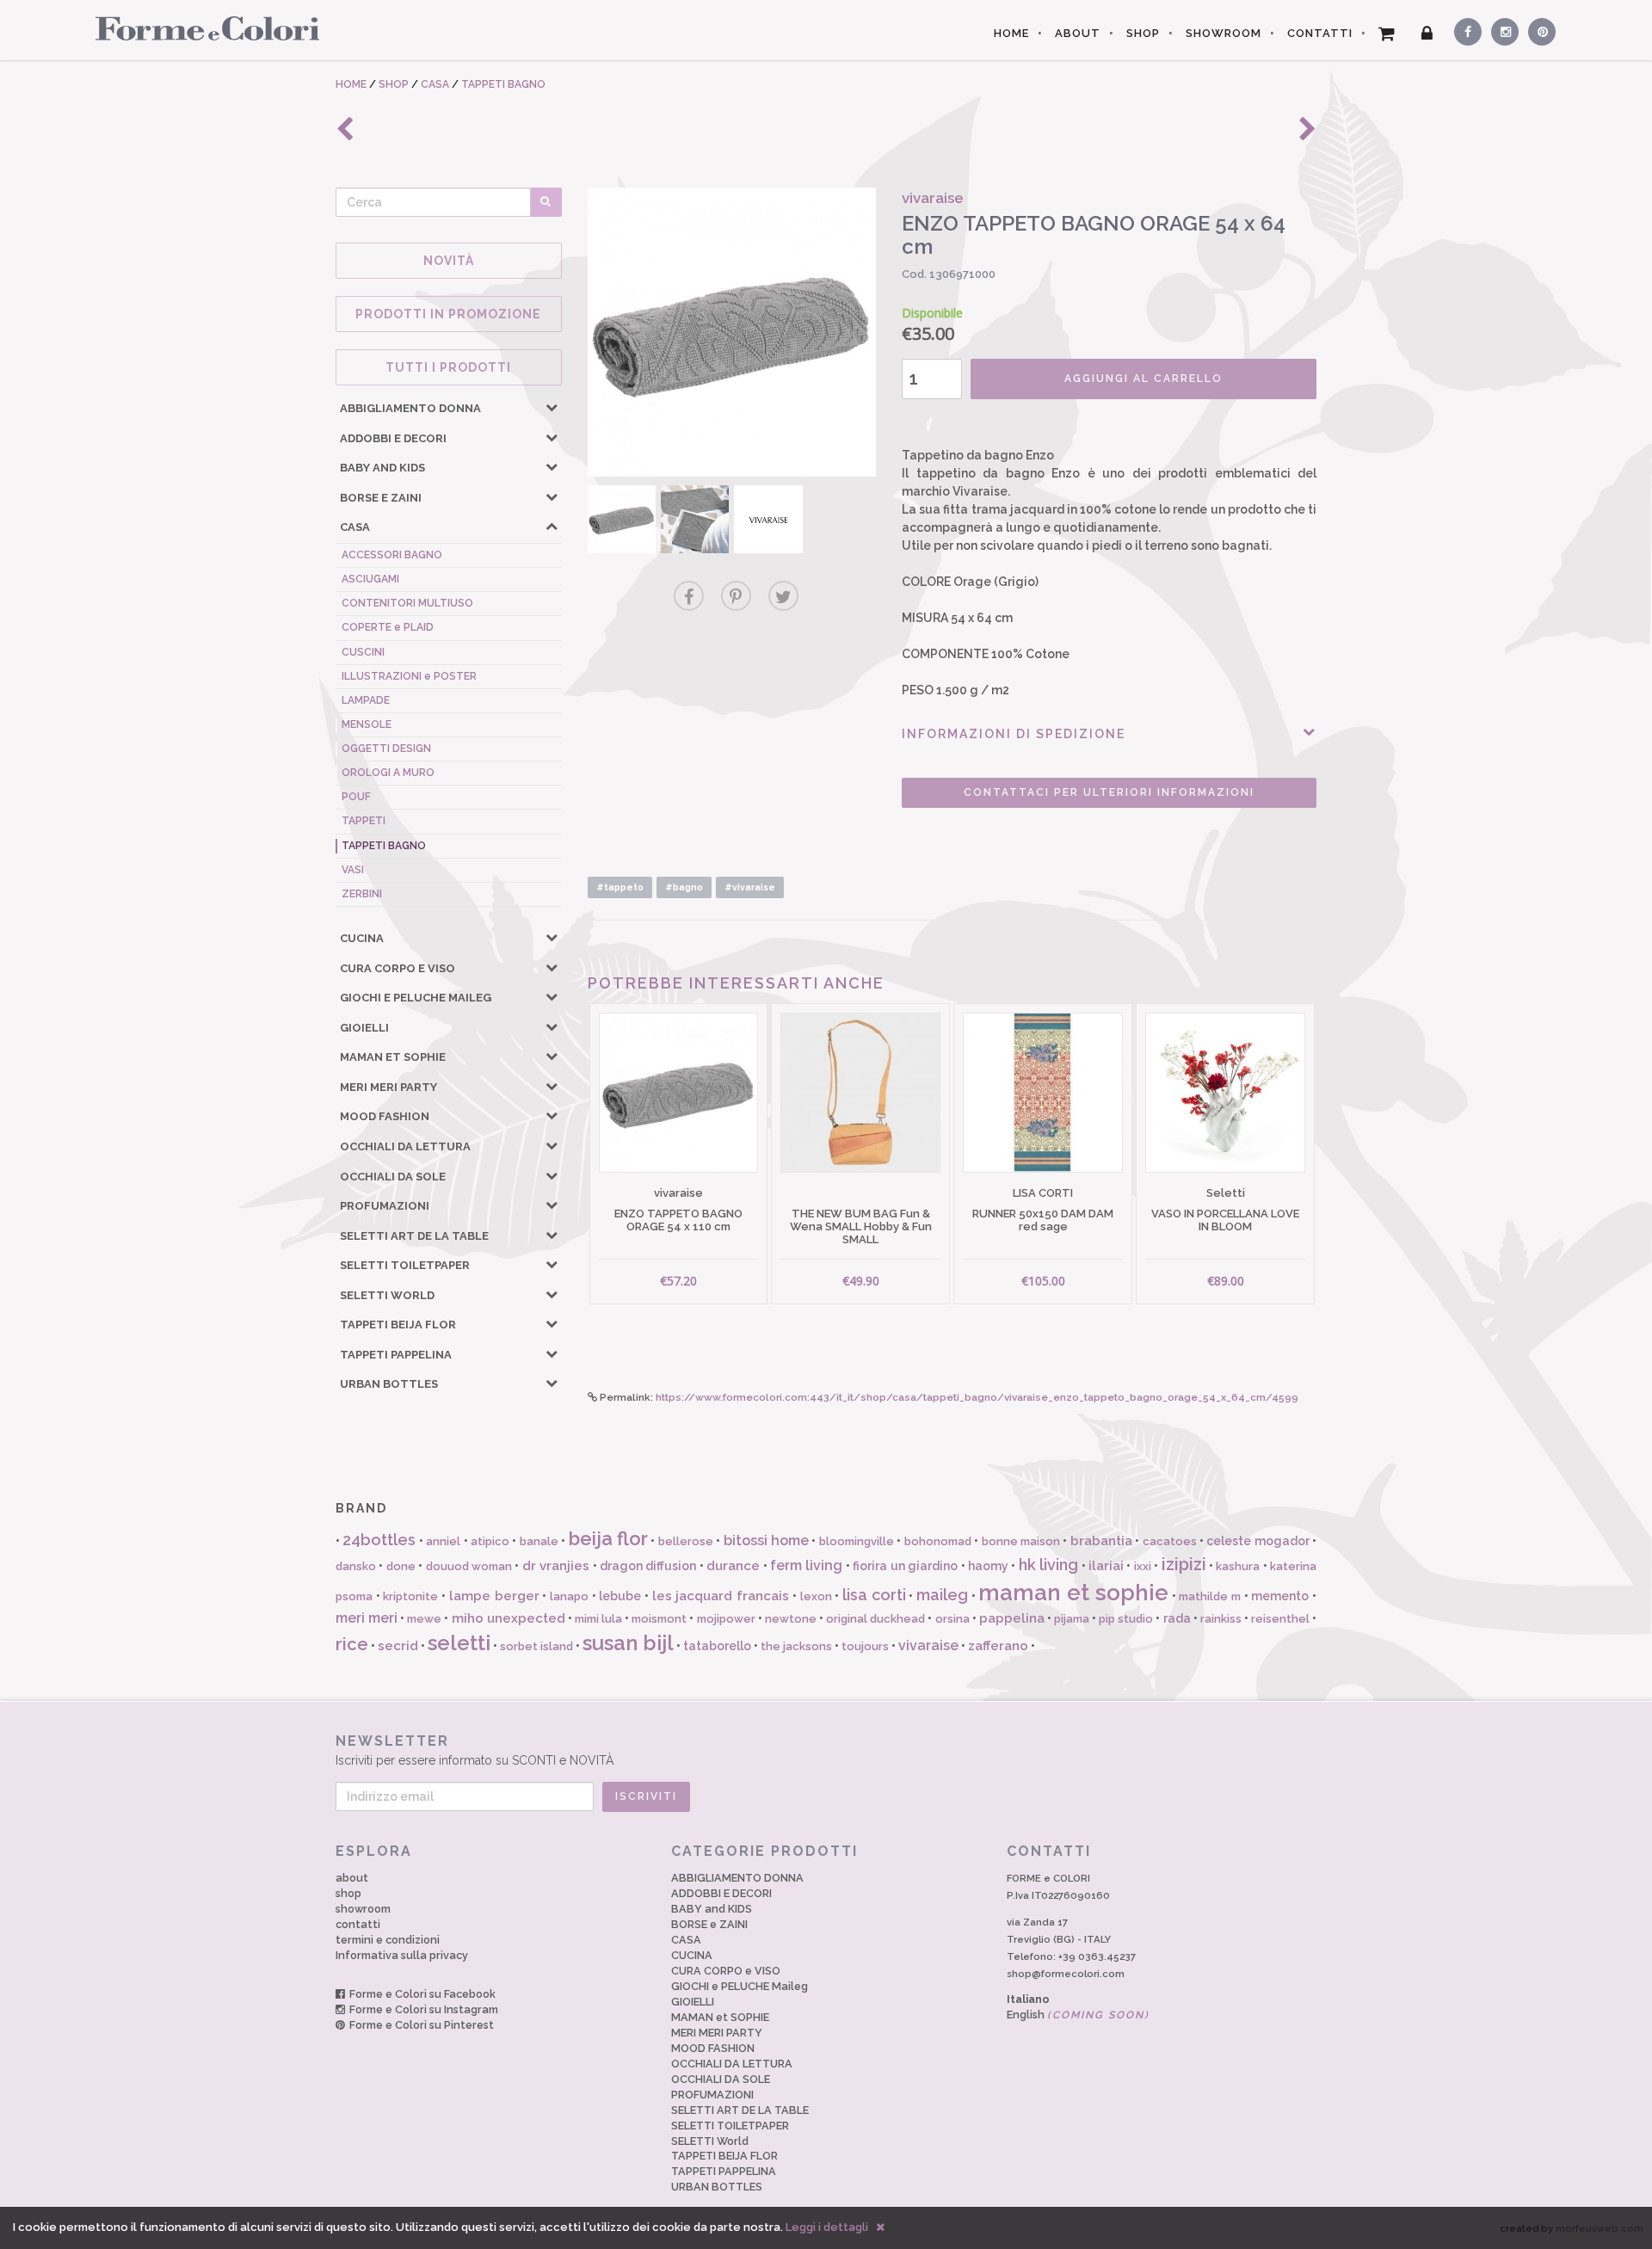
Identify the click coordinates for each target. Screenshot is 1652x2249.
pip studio (1126, 1619)
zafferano (998, 1646)
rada (1177, 1618)
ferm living (806, 1565)
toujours (865, 1646)
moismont (659, 1619)
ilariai (1106, 1566)
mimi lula (598, 1619)
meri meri (367, 1618)
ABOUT (1078, 33)
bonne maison (1021, 1541)
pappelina (1012, 1618)
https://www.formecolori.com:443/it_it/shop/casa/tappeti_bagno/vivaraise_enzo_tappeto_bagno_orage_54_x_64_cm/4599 (977, 1397)
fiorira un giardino (905, 1566)
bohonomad (938, 1541)
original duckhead (875, 1619)
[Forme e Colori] (201, 28)
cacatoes (1170, 1541)
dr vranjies (556, 1566)
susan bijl (628, 1643)
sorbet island (536, 1646)
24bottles (379, 1540)
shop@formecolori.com (1066, 1974)
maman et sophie (1073, 1593)
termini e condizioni (388, 1940)
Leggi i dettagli (827, 2227)
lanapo (569, 1596)
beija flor (608, 1538)
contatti (358, 1924)
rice (352, 1644)
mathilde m (1210, 1596)
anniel (443, 1541)
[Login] (1427, 34)
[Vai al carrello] (1387, 34)
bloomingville (857, 1541)
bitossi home (766, 1540)
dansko (356, 1566)
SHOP (1143, 33)
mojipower (726, 1619)
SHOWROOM (1224, 33)
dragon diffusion (648, 1566)
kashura (1238, 1566)
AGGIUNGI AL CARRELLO (1143, 379)
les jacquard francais (721, 1596)
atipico (490, 1541)
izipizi (1184, 1564)
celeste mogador (1257, 1541)
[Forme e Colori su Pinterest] (1538, 29)
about (352, 1878)
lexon (816, 1596)
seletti (459, 1643)
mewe (424, 1619)
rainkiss (1221, 1619)
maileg (942, 1595)
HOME (1011, 33)
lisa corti (874, 1595)
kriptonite (410, 1596)
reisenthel (1280, 1619)
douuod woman (469, 1566)
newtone (791, 1619)
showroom (363, 1909)
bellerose (686, 1541)
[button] (552, 407)
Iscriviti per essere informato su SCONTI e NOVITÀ (475, 1750)
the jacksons (796, 1646)
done (401, 1566)
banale (539, 1541)
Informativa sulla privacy (402, 1955)
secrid (398, 1646)
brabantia (1101, 1541)
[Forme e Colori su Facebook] (1464, 29)
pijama (1072, 1619)
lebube (620, 1596)
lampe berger (494, 1596)
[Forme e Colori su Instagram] (1501, 29)
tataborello (717, 1646)
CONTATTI (1320, 33)
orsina (952, 1619)
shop (348, 1893)
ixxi (1143, 1566)
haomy (988, 1566)
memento (1280, 1596)
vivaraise (928, 1645)
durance (733, 1566)
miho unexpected (509, 1618)
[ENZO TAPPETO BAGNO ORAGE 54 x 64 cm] (732, 332)
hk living (1048, 1565)
